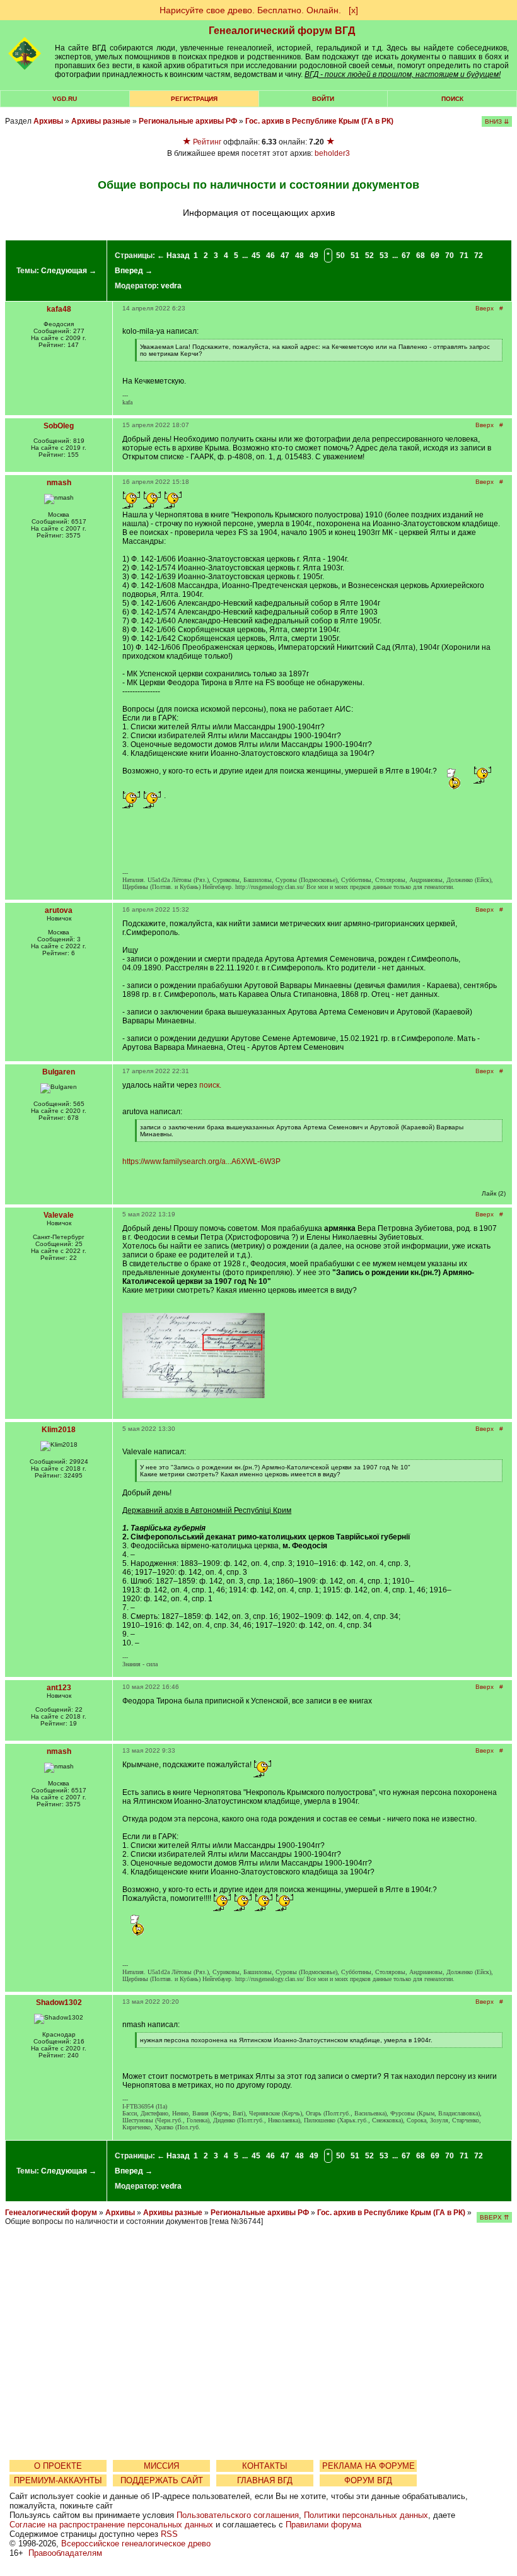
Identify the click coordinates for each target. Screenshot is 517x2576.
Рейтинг (207, 142)
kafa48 (59, 309)
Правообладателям (65, 2553)
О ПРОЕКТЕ (58, 2466)
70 (450, 256)
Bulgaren (59, 1072)
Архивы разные (101, 121)
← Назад (173, 256)
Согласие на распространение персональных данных (111, 2525)
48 (299, 256)
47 (285, 256)
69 (435, 256)
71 (464, 256)
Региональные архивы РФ (188, 121)
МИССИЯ (161, 2466)
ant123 (59, 1688)
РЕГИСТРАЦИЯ (194, 99)
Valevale (59, 1215)
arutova (59, 910)
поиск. (210, 1085)
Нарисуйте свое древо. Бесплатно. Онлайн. (250, 10)
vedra (171, 286)
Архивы (48, 121)
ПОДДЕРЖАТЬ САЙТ (162, 2480)
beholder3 (332, 153)
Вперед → (134, 271)
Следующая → (69, 271)
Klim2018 (59, 1430)
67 (406, 256)
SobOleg (59, 426)
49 (314, 256)
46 (270, 256)
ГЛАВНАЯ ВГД (265, 2480)
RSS (169, 2534)
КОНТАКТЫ (265, 2466)
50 (340, 256)
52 (369, 256)
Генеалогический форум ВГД (282, 31)
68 (421, 256)
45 (256, 256)
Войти (323, 99)
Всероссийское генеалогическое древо (136, 2544)
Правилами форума (323, 2525)
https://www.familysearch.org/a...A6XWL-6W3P (201, 1162)
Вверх (485, 308)
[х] (353, 10)
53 (384, 256)
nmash (59, 483)
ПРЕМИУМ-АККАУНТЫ (58, 2480)
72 (479, 256)
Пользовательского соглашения (238, 2515)
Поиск (452, 99)
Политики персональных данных (366, 2515)
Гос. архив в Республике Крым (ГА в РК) (319, 121)
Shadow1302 (59, 2003)
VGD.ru (65, 99)
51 (355, 256)
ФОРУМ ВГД (368, 2480)
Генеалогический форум (51, 2213)
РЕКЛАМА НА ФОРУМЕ (369, 2466)
